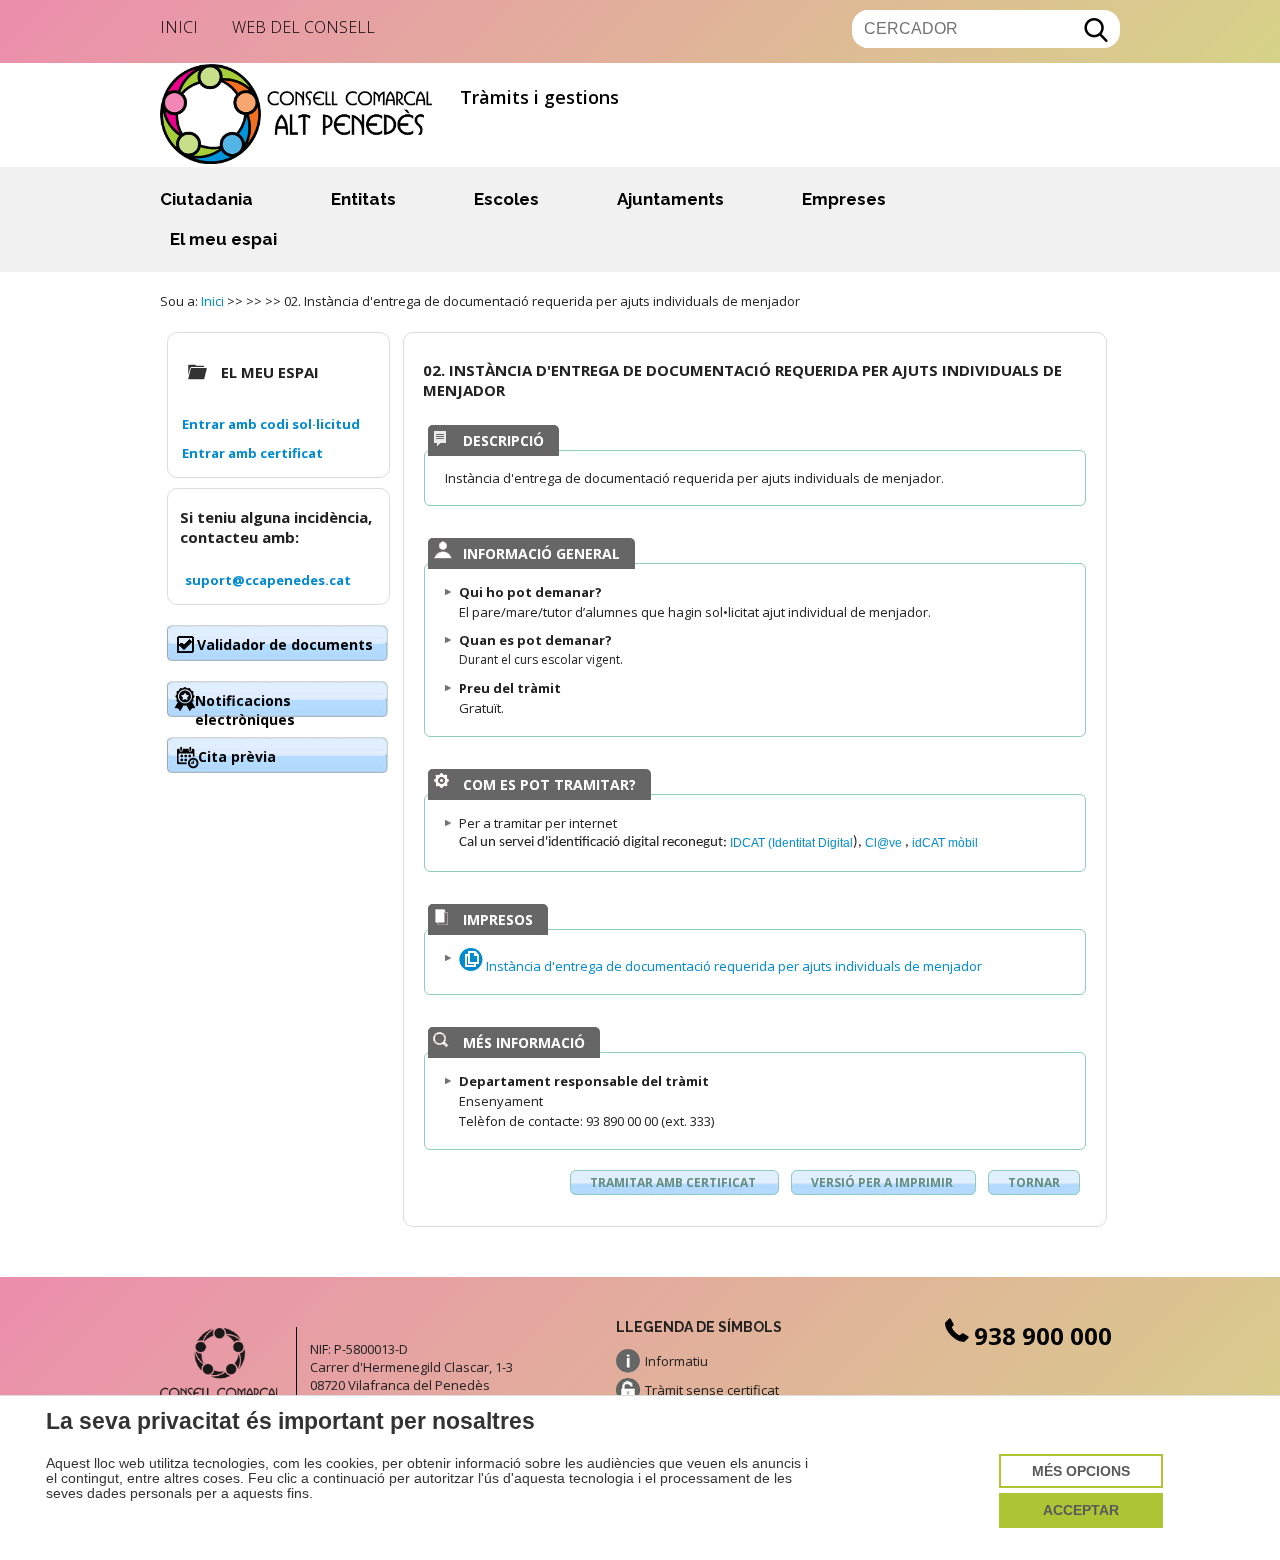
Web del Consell (303, 27)
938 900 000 (1043, 1335)
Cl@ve (885, 842)
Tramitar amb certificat (674, 1182)
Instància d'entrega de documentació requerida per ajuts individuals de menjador (732, 966)
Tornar (1034, 1182)
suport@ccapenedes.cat (268, 580)
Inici (179, 27)
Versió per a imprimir (883, 1182)
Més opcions (1081, 1471)
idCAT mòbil (945, 842)
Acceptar (1081, 1510)
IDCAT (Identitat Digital (791, 842)
